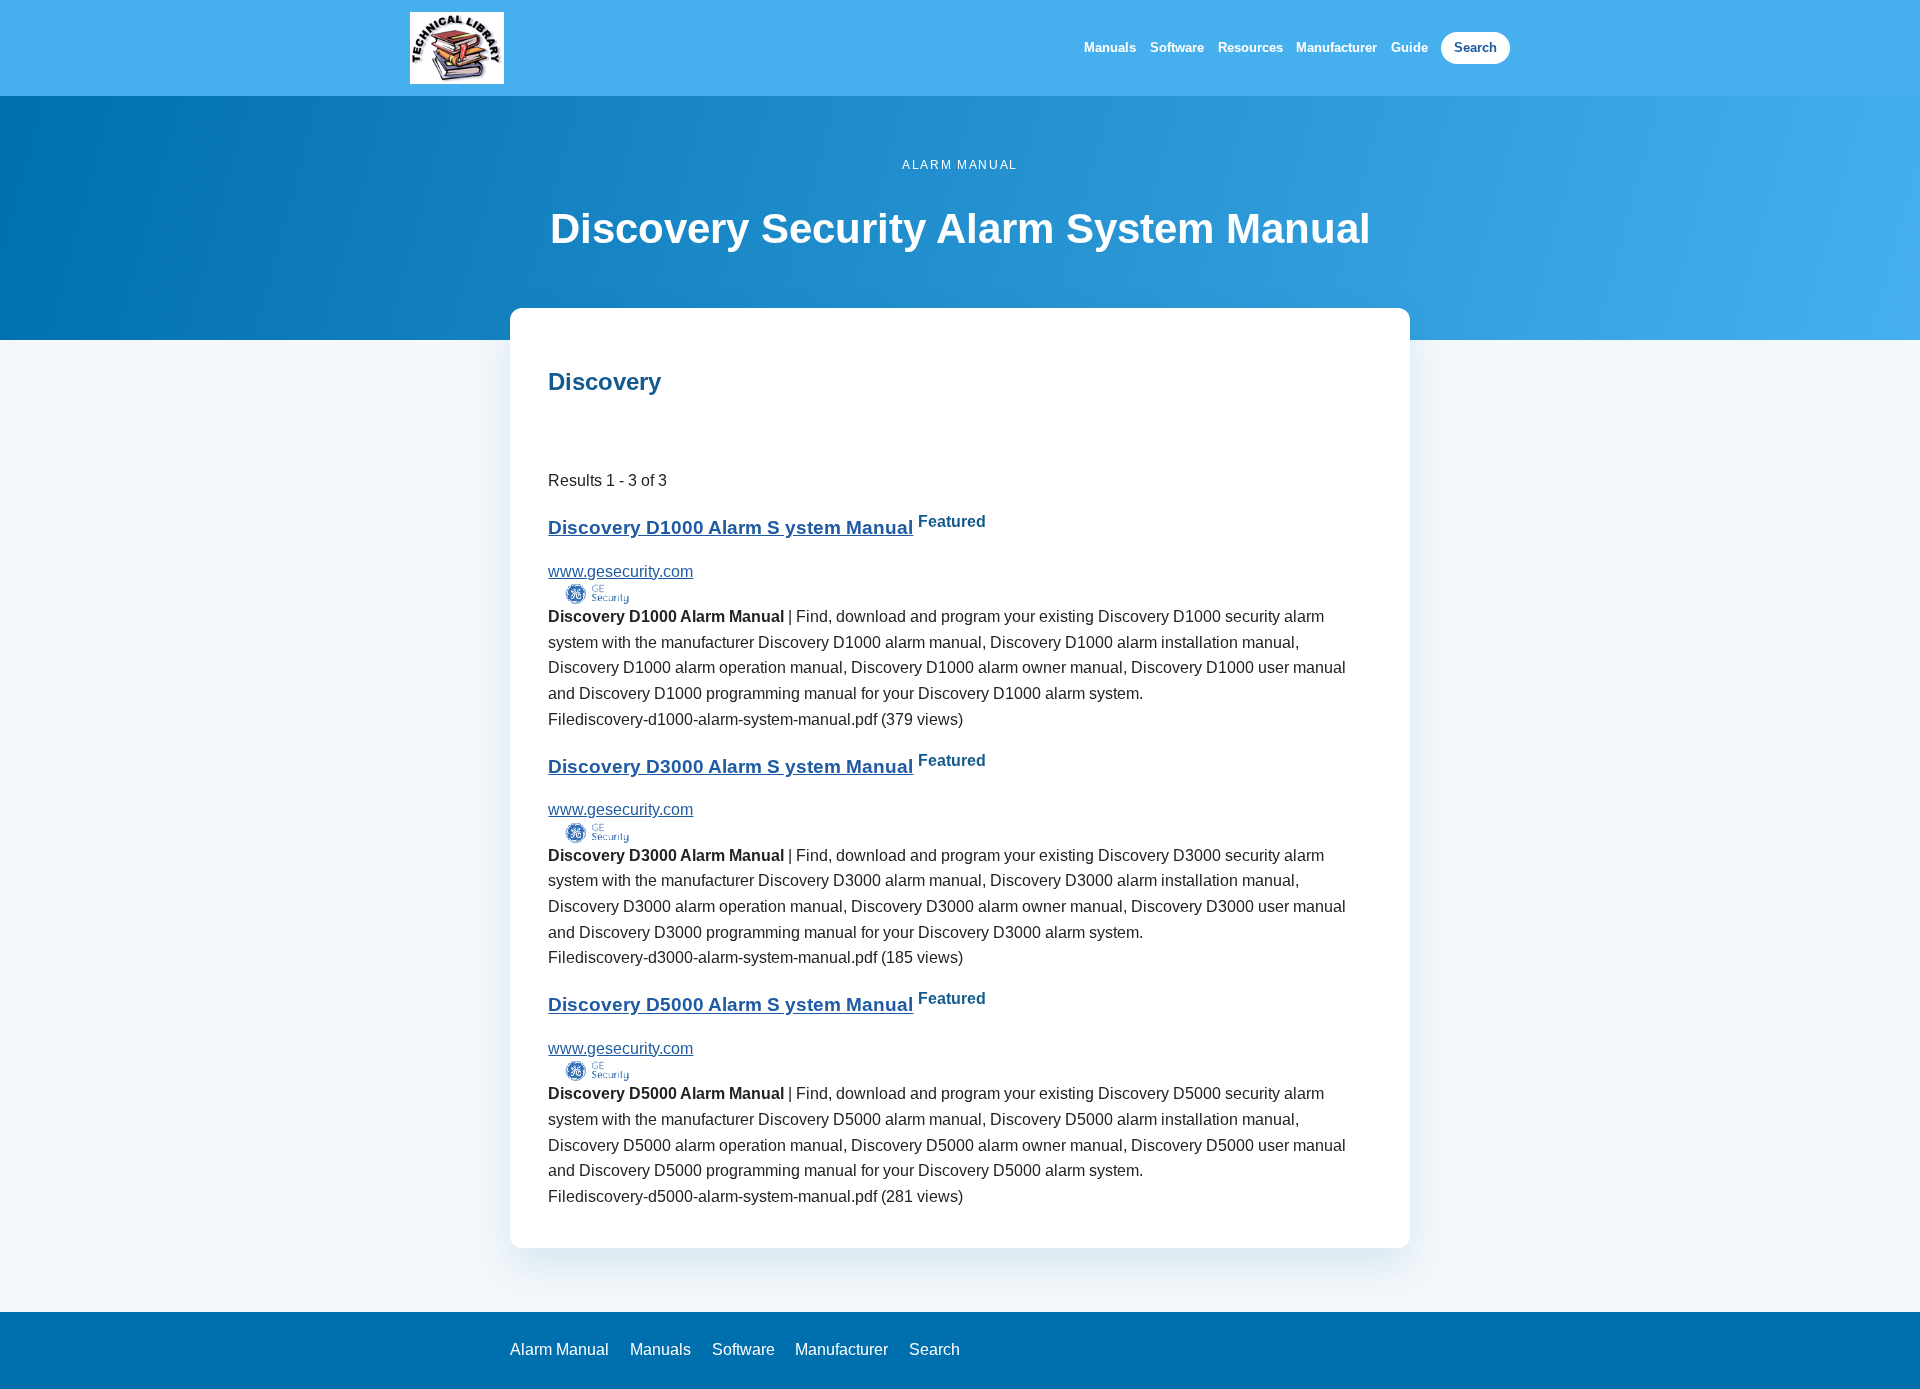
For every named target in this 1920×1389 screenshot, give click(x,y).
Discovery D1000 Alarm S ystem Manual (730, 527)
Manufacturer (1336, 47)
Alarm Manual (559, 1349)
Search (1475, 47)
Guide (1409, 47)
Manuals (1110, 47)
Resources (1250, 47)
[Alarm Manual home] (457, 48)
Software (1177, 47)
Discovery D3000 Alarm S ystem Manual (730, 766)
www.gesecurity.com (620, 571)
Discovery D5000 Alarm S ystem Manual (730, 1005)
